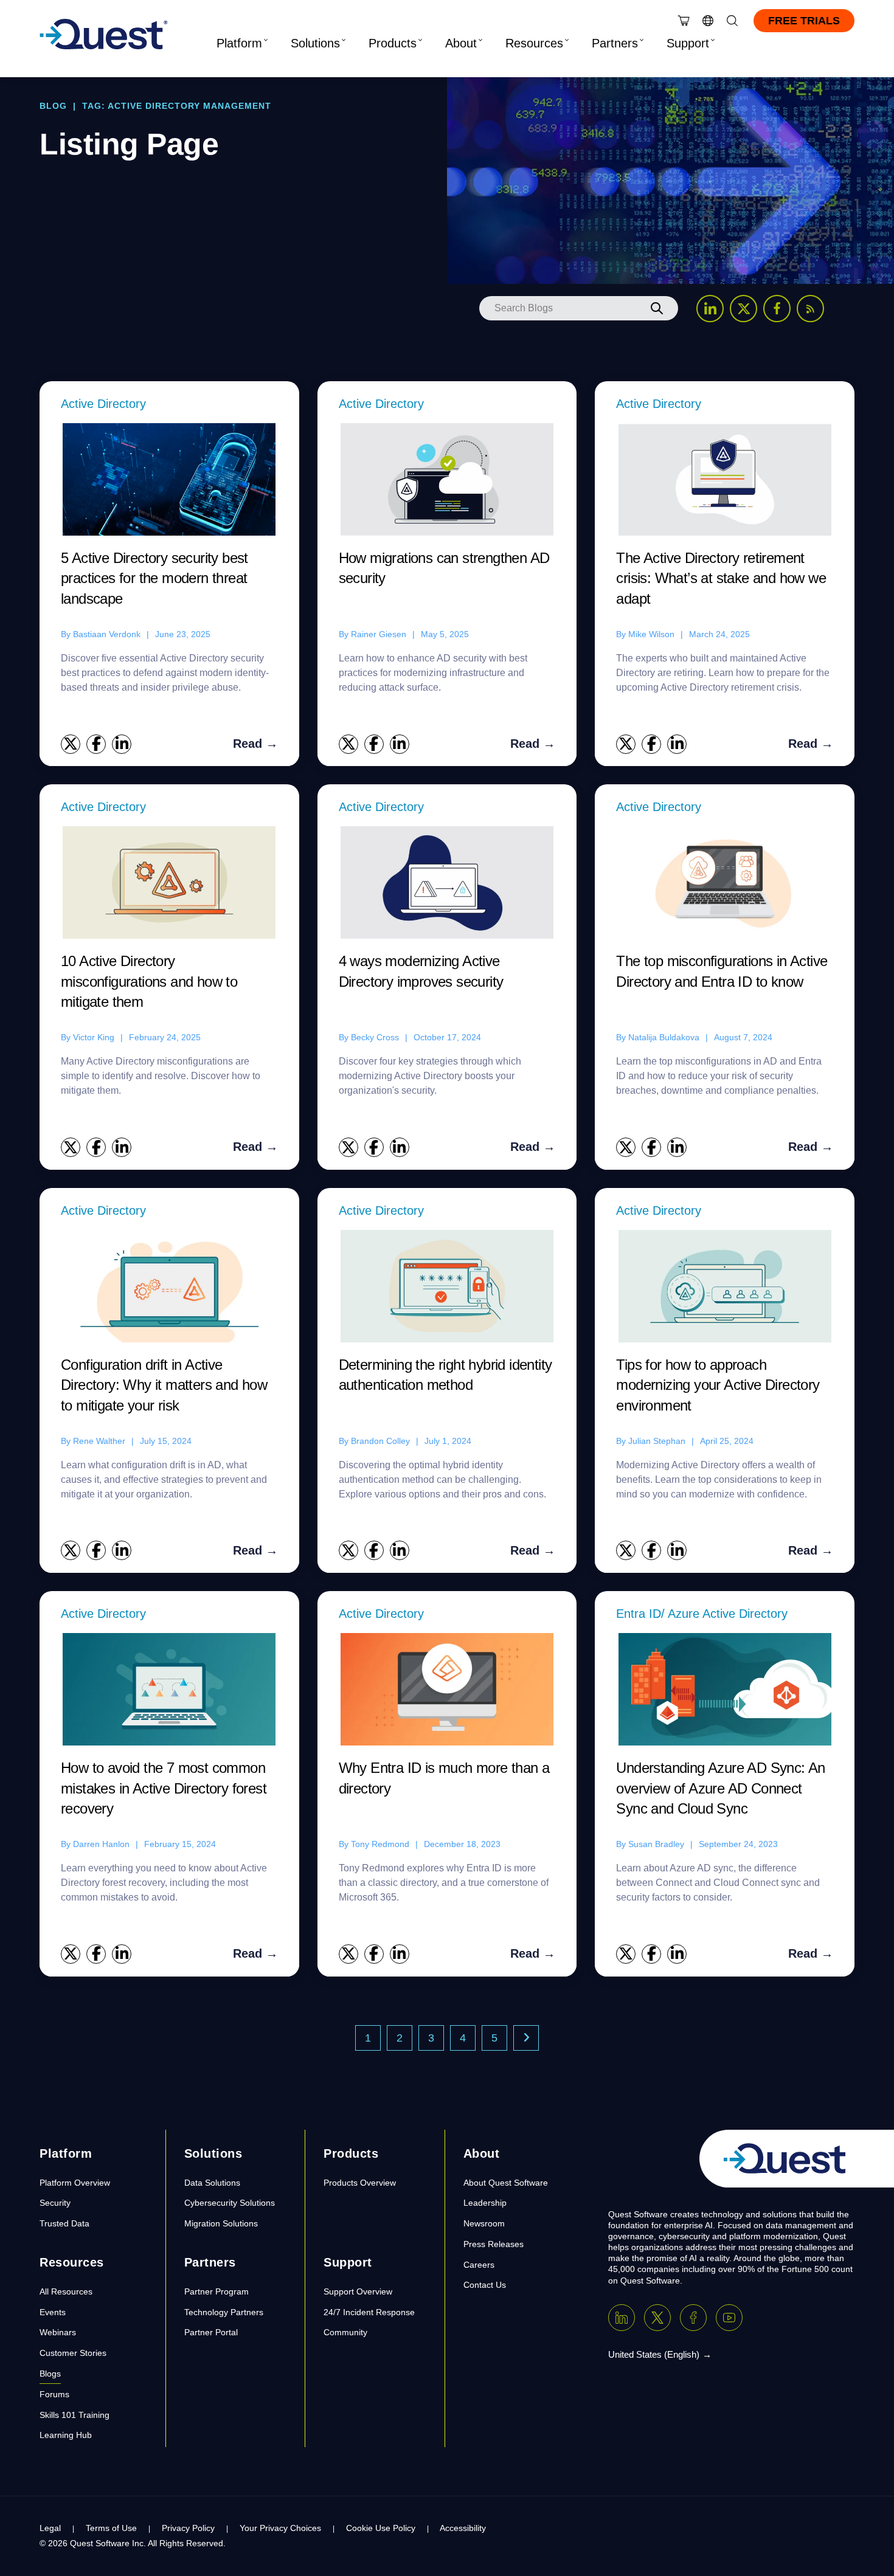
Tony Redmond (380, 1844)
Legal (50, 2528)
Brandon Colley (380, 1441)
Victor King (94, 1037)
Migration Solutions (221, 2223)
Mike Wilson (651, 634)
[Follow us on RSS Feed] (810, 309)
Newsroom (484, 2223)
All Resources (66, 2291)
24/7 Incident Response (369, 2312)
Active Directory (103, 404)
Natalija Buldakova (664, 1037)
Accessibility (463, 2528)
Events (53, 2312)
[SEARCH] (657, 308)
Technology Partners (224, 2312)
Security (55, 2203)
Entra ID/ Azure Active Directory (702, 1614)
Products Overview (360, 2183)
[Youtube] (729, 2318)
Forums (54, 2394)
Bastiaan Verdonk (107, 634)
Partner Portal (211, 2332)
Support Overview (358, 2291)
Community (345, 2332)
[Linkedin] (622, 2318)
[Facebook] (693, 2318)
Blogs (50, 2374)
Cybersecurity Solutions (230, 2203)
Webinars (58, 2332)
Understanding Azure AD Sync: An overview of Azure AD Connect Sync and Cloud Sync (720, 1788)
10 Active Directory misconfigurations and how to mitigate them (149, 981)
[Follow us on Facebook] (777, 309)
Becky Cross (375, 1037)
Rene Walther (99, 1441)
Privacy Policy (188, 2528)
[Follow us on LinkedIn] (710, 309)
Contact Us (485, 2285)
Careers (479, 2265)
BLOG (53, 106)
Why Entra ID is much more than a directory (444, 1778)
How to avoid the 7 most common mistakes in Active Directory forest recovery (164, 1788)
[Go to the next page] (526, 2038)
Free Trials (804, 21)
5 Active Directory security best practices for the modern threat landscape (154, 578)
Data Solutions (212, 2183)
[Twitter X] (657, 2318)
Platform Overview (75, 2183)
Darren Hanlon (101, 1844)
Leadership (485, 2203)
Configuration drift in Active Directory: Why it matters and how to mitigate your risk (164, 1385)
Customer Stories (73, 2353)
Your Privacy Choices (280, 2528)
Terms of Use (111, 2528)
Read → (255, 744)
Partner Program (217, 2291)
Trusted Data (64, 2223)
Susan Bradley (656, 1844)
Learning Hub (66, 2435)
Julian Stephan (657, 1441)
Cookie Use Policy (381, 2528)
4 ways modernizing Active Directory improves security (421, 971)
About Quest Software (506, 2183)
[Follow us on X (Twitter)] (743, 309)
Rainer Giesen (379, 634)
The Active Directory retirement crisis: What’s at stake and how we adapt (721, 578)
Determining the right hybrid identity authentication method (445, 1375)
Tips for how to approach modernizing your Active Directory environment (718, 1385)
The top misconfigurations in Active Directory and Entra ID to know (722, 971)
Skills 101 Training (74, 2415)
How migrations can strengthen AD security (444, 568)
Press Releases (494, 2244)
